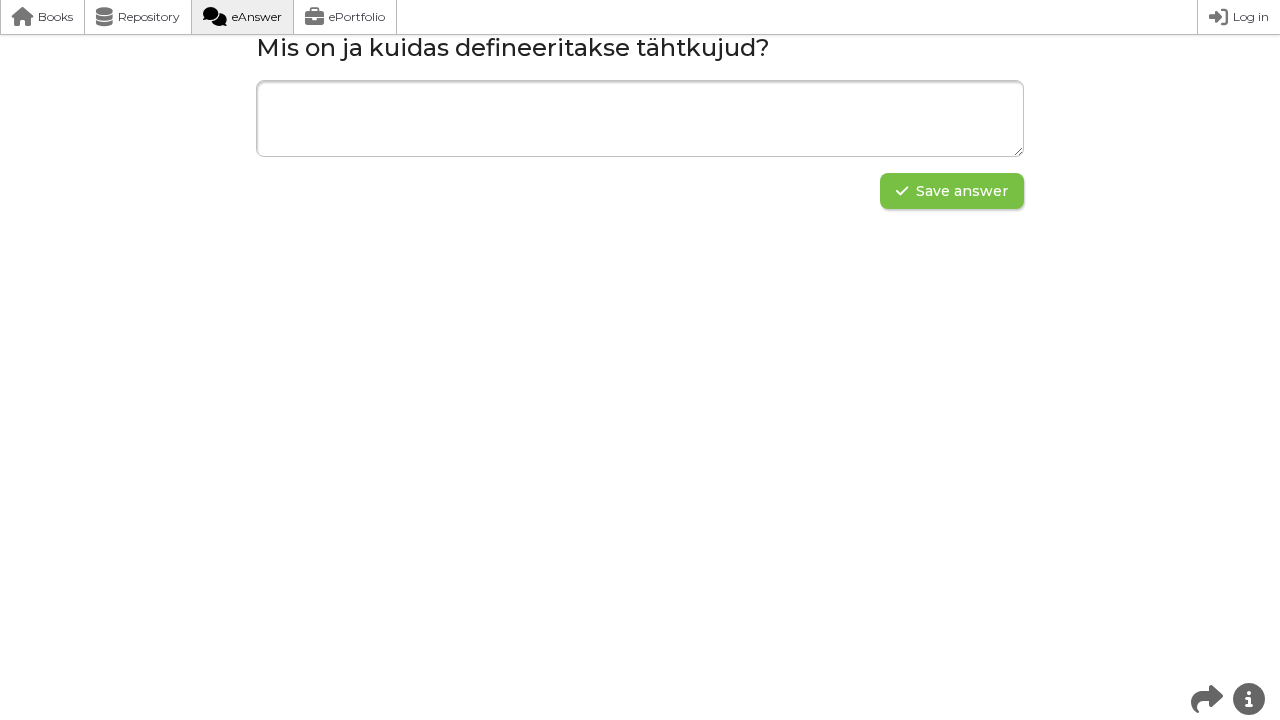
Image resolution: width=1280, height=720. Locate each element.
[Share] (1207, 699)
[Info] (1249, 699)
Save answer (962, 191)
